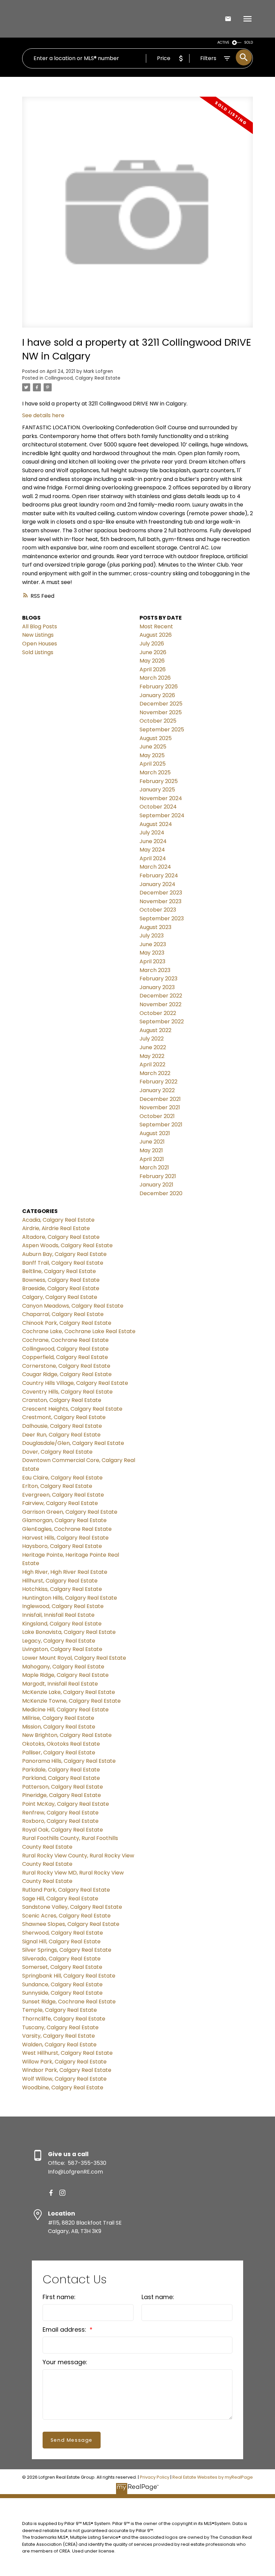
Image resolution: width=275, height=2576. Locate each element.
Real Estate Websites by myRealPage (213, 2477)
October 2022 (158, 1013)
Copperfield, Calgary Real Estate (65, 1357)
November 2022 (160, 1004)
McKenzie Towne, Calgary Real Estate (71, 1701)
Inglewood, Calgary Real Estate (63, 1606)
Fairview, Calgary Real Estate (60, 1503)
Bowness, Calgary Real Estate (61, 1280)
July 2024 (152, 833)
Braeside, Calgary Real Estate (61, 1288)
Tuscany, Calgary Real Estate (60, 2027)
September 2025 (162, 730)
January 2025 (157, 790)
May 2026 (152, 661)
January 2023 (157, 987)
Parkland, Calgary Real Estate (61, 1778)
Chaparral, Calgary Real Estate (63, 1314)
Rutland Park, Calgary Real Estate (66, 1890)
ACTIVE (223, 42)
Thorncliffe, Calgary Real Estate (64, 2019)
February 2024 (159, 876)
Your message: (65, 2362)
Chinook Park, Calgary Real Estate (67, 1323)
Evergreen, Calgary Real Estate (63, 1495)
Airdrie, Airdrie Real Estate (56, 1228)
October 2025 (158, 721)
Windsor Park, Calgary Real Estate (67, 2070)
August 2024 (156, 824)
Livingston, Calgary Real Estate (62, 1649)
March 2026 (155, 678)
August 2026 (156, 635)
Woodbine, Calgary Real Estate (63, 2087)
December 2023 (161, 893)
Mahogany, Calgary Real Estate (63, 1667)
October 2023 (158, 910)
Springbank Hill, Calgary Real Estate (69, 1976)
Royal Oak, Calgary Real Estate (63, 1830)
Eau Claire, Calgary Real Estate (62, 1478)
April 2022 (152, 1064)
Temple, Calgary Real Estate (60, 2010)
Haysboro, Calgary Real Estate (62, 1546)
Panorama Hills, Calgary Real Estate (69, 1761)
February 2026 (159, 687)
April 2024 (153, 858)
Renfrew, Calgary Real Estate (60, 1813)
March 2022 (155, 1073)
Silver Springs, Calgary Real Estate (67, 1950)
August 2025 (156, 738)
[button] (51, 2193)
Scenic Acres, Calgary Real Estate (66, 1916)
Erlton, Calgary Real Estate (57, 1486)
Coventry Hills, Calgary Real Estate (67, 1392)
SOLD (249, 42)
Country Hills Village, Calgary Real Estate (75, 1383)
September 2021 (161, 1125)
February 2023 (158, 979)
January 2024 (157, 884)
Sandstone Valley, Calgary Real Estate (72, 1907)
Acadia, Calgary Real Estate (58, 1220)
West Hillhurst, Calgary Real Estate (67, 2053)
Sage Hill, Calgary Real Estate (60, 1899)
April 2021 (152, 1159)
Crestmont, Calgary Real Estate (64, 1417)
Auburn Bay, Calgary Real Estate (64, 1254)
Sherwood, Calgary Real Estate (63, 1933)
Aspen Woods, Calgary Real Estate (67, 1245)
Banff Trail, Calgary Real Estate (63, 1263)
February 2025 (159, 781)
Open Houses (40, 644)
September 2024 (162, 815)
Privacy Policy (155, 2477)
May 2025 (152, 755)
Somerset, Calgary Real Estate (62, 1967)
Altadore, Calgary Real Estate (61, 1237)
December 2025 (161, 704)
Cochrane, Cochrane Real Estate (65, 1340)
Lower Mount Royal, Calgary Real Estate (74, 1658)
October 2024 (158, 807)
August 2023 (155, 927)
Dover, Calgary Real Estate (57, 1452)
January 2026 (157, 695)
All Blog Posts (40, 626)
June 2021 (152, 1142)
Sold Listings (38, 652)
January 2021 (156, 1185)
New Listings (38, 635)
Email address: (65, 2329)
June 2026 (153, 652)
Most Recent (156, 626)
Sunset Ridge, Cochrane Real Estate (69, 2002)
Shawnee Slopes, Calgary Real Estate (71, 1924)
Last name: (158, 2297)
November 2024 (161, 798)
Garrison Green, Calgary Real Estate (70, 1512)
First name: (59, 2297)
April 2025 (153, 764)
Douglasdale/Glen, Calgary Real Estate (73, 1443)
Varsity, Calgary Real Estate (59, 2036)
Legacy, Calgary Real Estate (59, 1641)
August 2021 (155, 1133)
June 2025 (153, 747)
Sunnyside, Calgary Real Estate (62, 1993)
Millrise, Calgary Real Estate (58, 1718)
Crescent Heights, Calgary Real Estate (72, 1409)
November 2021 (160, 1107)
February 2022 (158, 1082)
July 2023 (152, 936)
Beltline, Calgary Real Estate (59, 1271)
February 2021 (158, 1176)
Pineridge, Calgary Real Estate (62, 1795)
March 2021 (154, 1168)
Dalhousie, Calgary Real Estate (62, 1426)
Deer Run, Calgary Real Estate (61, 1435)
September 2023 (162, 918)
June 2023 (153, 944)
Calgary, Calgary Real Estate (60, 1297)
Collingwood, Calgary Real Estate (82, 378)
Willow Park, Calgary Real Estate (64, 2062)
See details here (43, 415)
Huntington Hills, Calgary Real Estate (70, 1598)
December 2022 (161, 996)
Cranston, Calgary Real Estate (62, 1400)
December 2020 (161, 1193)
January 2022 (157, 1090)
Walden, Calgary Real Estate (59, 2045)
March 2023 (155, 970)
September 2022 (162, 1022)
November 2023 (160, 901)
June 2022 (153, 1047)
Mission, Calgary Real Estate (59, 1727)
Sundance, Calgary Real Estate (62, 1984)
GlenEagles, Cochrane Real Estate (67, 1529)
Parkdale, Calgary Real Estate (61, 1770)
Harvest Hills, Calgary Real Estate (65, 1538)
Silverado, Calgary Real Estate (61, 1959)
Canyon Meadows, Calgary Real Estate (73, 1306)
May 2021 (151, 1150)
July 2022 (152, 1039)
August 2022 (155, 1030)
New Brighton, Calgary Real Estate (67, 1735)
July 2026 (152, 644)
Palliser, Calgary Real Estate (59, 1753)
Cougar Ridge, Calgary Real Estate (67, 1374)
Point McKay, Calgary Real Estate (66, 1804)
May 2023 (152, 953)
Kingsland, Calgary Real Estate (62, 1624)
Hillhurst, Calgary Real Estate (60, 1581)
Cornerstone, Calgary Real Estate (66, 1366)
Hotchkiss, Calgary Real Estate (62, 1589)
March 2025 (155, 772)
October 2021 (157, 1116)
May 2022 (152, 1056)
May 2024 (152, 850)
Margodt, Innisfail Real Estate (60, 1684)
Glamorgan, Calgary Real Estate (64, 1520)
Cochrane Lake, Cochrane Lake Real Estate (79, 1331)
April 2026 (153, 669)
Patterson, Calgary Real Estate (63, 1787)
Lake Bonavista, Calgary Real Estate (69, 1632)
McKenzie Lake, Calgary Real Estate (69, 1692)
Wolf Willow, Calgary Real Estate (64, 2079)
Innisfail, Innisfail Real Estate (58, 1615)
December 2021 (160, 1099)
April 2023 (152, 961)
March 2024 (155, 867)
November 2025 (161, 712)
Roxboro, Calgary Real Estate (60, 1821)
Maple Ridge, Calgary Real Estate (65, 1675)
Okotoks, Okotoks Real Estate (61, 1744)
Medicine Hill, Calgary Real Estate (65, 1710)
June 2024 (153, 841)
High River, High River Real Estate (65, 1572)
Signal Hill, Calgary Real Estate (61, 1941)
